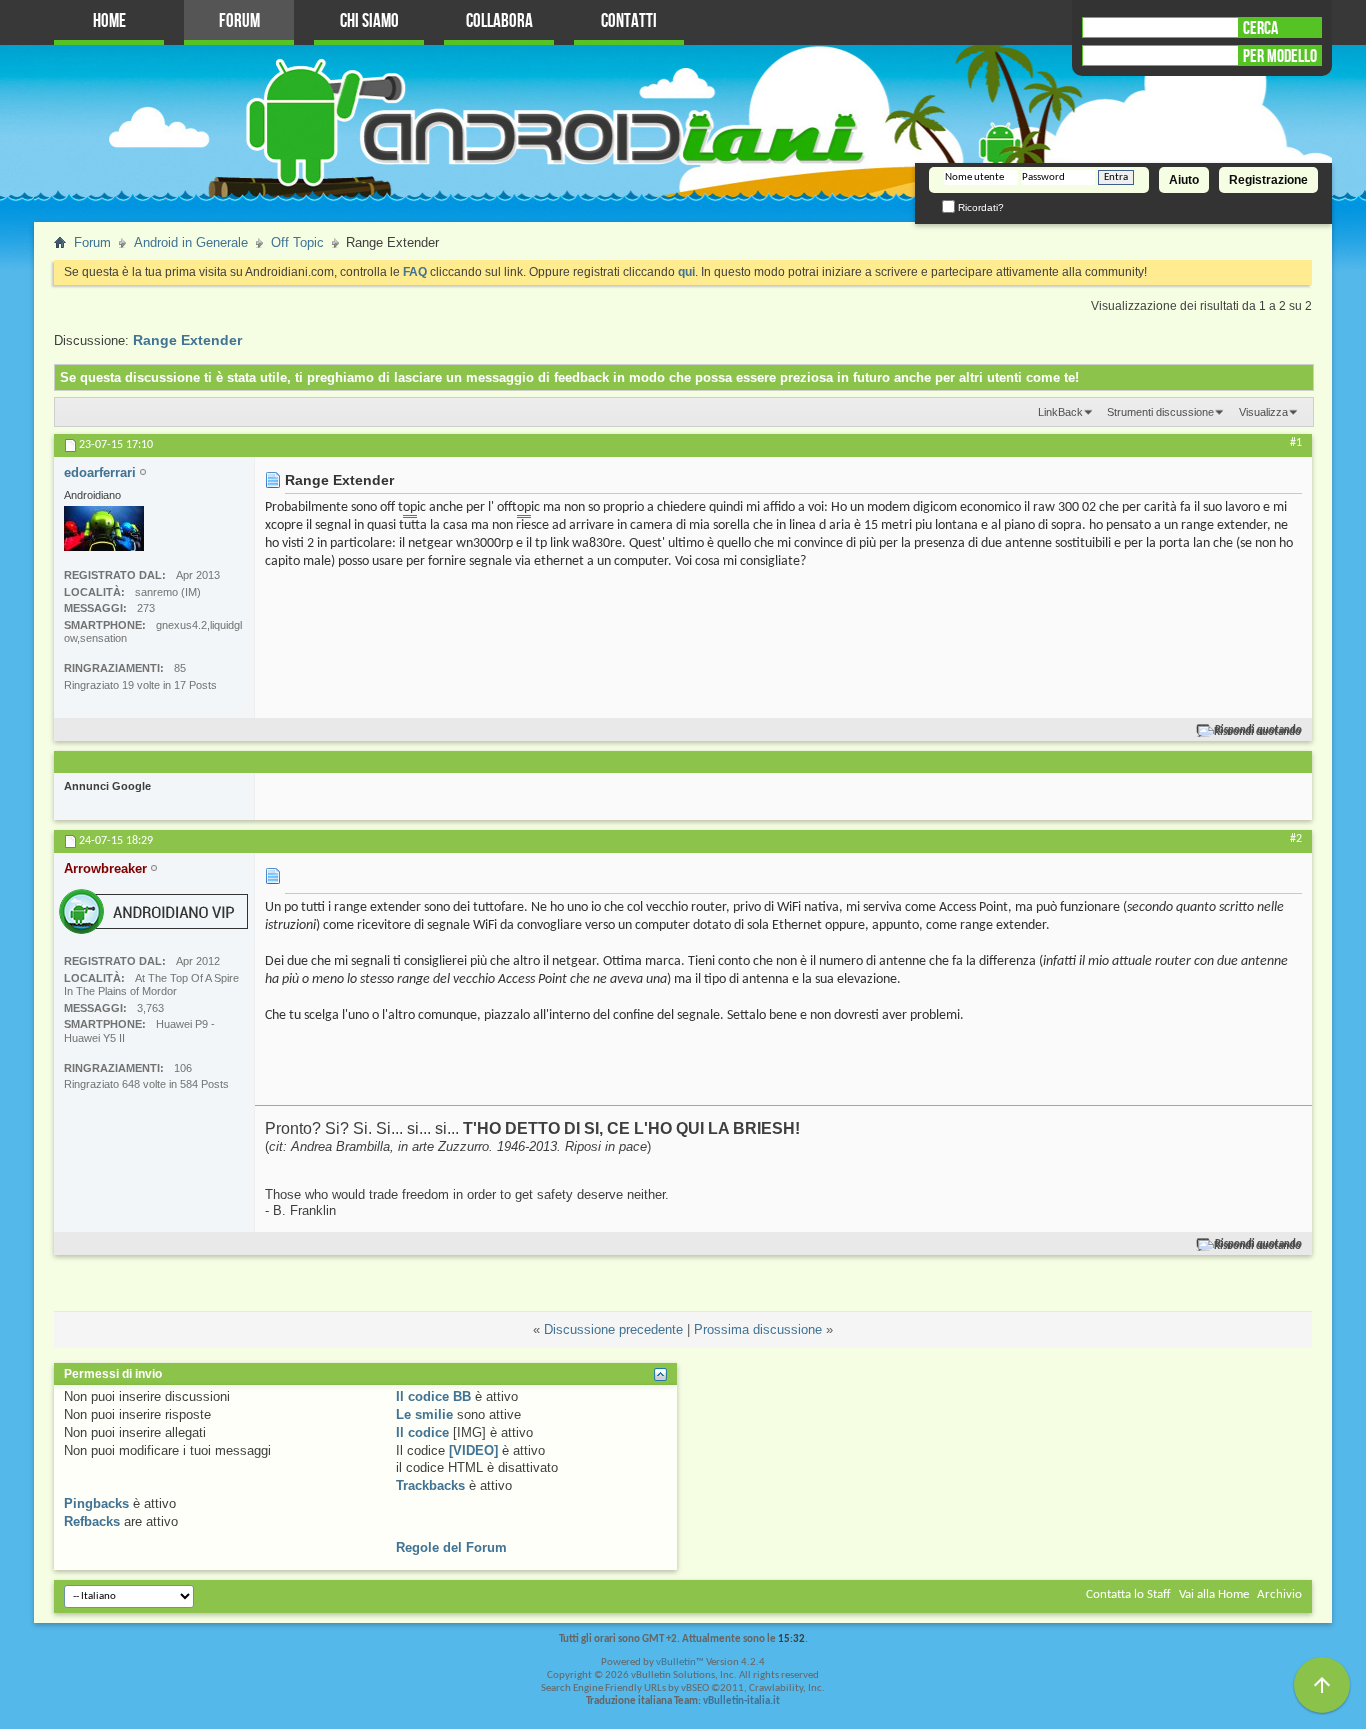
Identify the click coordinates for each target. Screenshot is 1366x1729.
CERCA (1260, 28)
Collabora (499, 21)
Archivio (1279, 1594)
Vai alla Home (1214, 1594)
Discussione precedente (613, 1329)
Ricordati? (979, 207)
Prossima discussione (758, 1329)
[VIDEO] (473, 1450)
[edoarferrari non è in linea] (104, 528)
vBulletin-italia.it (741, 1701)
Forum (239, 21)
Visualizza (1263, 412)
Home (109, 21)
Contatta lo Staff (1128, 1594)
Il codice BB (433, 1396)
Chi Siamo (369, 21)
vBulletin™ (680, 1662)
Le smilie (424, 1414)
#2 (1296, 839)
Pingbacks (96, 1503)
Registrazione (1268, 180)
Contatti (629, 21)
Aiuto (1184, 180)
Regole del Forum (451, 1547)
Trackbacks (430, 1485)
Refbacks (92, 1521)
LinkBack (1060, 412)
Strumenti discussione (1160, 412)
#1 (1296, 443)
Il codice (422, 1432)
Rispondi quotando (1258, 730)
